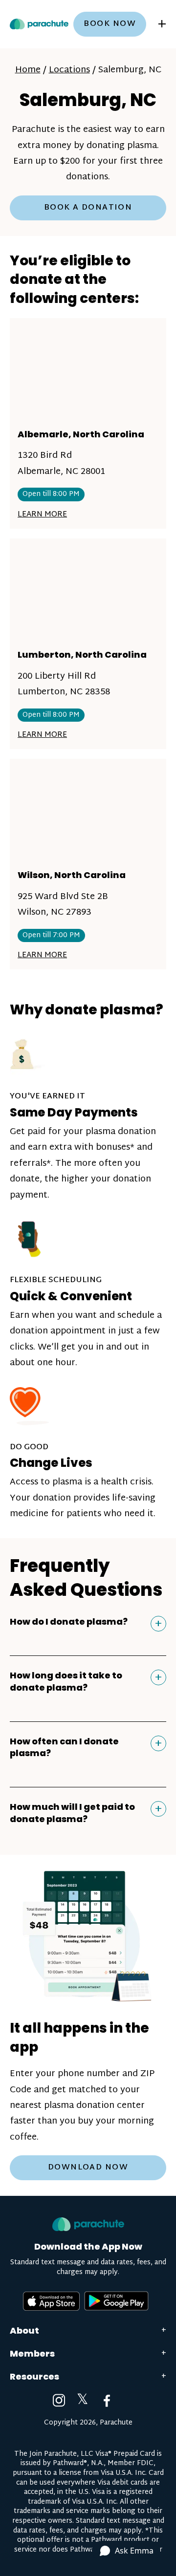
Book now (110, 24)
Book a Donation (88, 208)
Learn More (42, 515)
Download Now (88, 2168)
